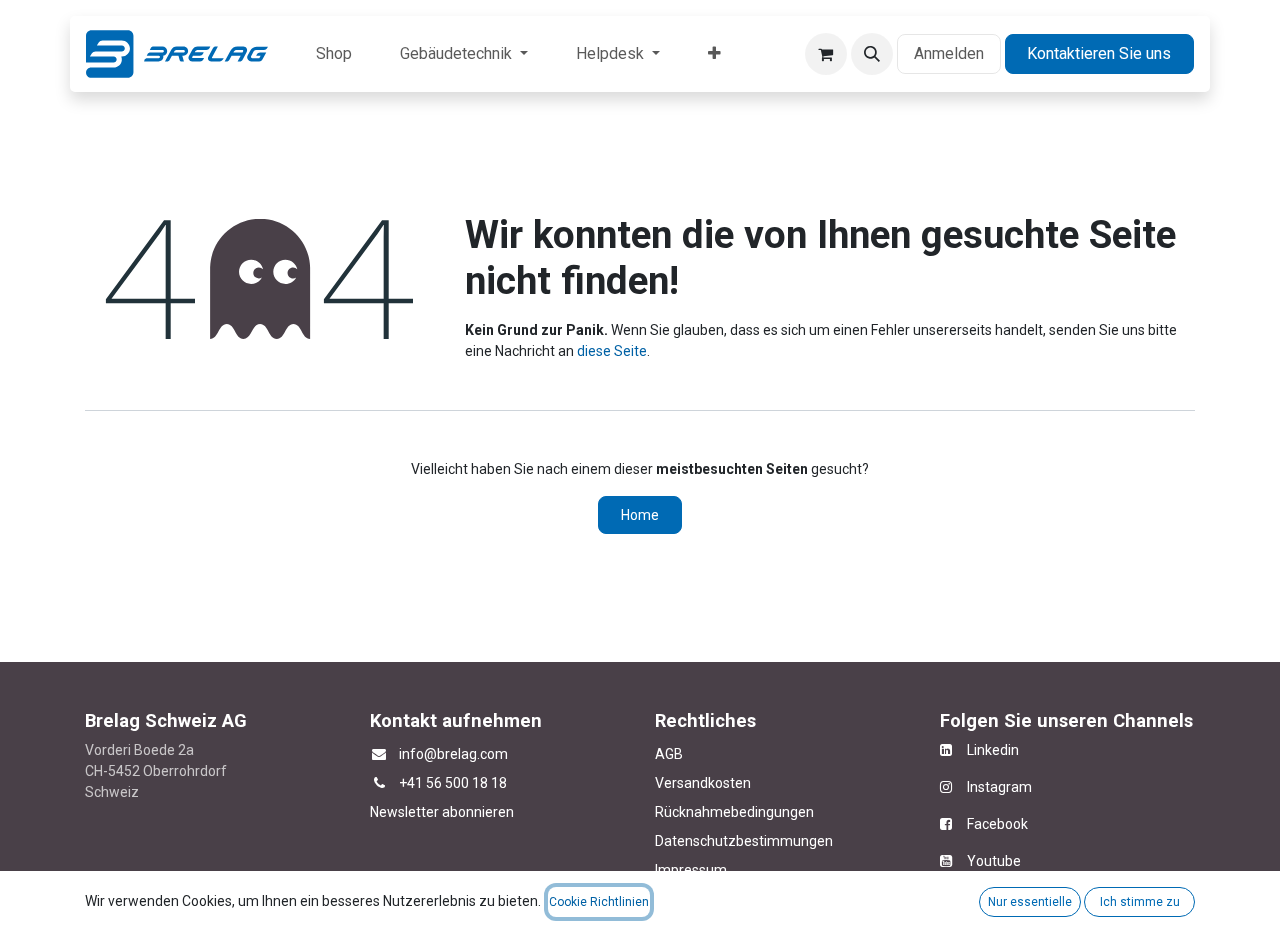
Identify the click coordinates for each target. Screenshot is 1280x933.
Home (640, 515)
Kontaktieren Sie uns (1099, 53)
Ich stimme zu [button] (1140, 902)
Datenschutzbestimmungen (744, 841)
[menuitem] (334, 54)
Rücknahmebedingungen (734, 812)
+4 (407, 783)
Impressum (691, 870)
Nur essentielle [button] (1030, 902)
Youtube (994, 861)
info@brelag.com (453, 754)
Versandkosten (703, 783)
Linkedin (985, 750)
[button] (872, 54)
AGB (669, 754)
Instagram (992, 787)
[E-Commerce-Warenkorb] (826, 54)
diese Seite (612, 351)
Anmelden (949, 53)
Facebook (997, 824)
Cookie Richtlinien (599, 902)
